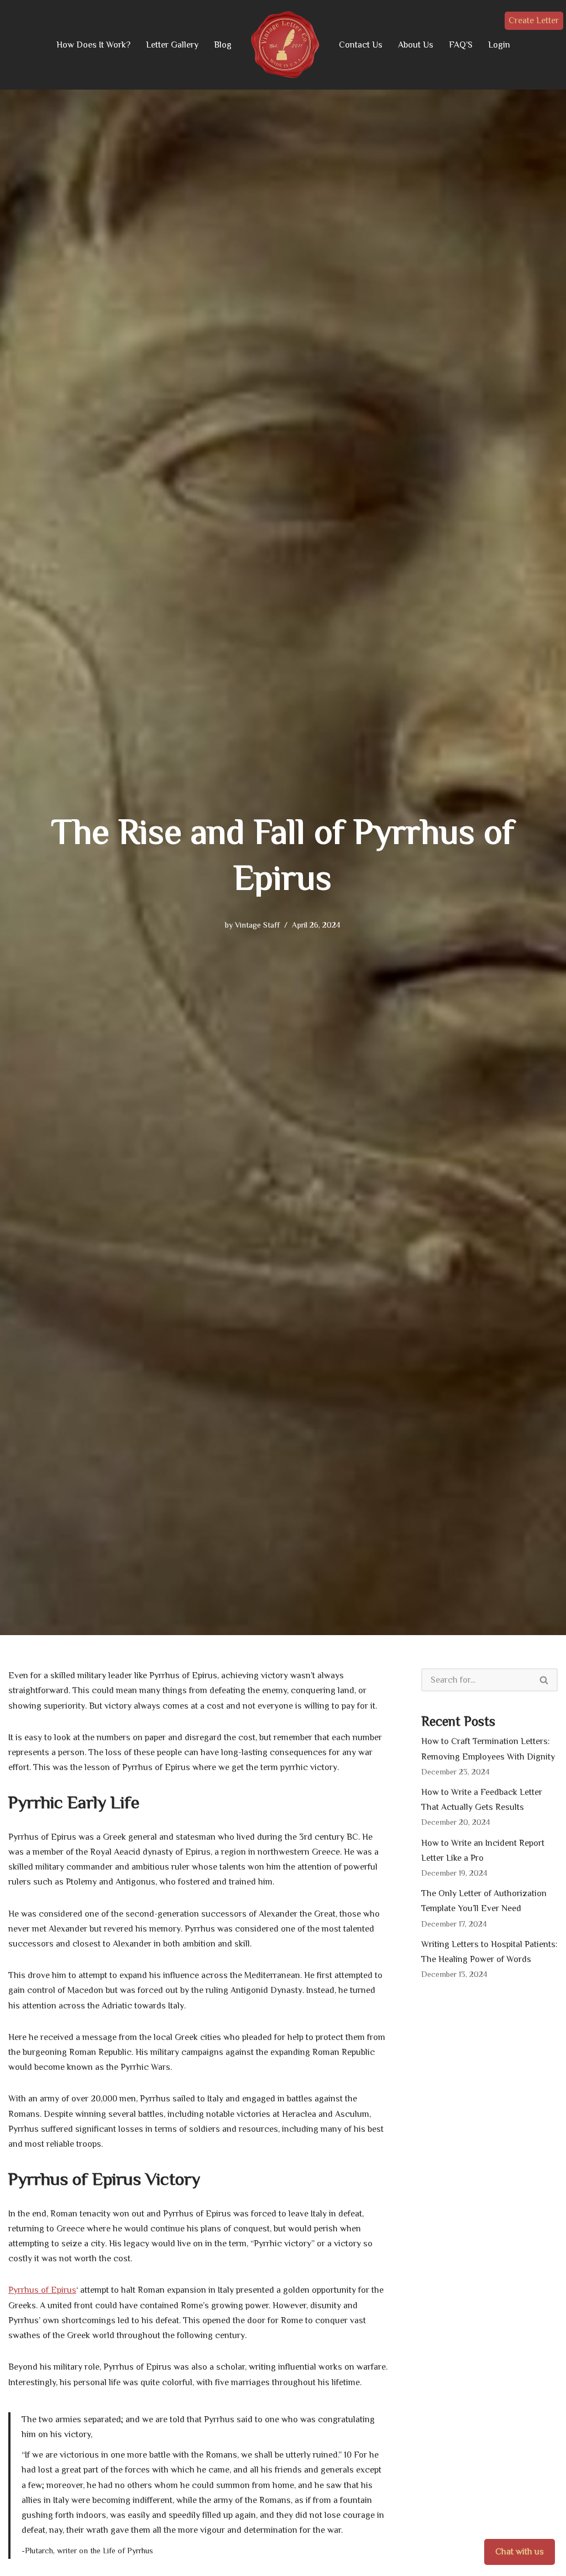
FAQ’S (461, 45)
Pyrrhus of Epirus (42, 2290)
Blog (223, 45)
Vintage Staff (257, 925)
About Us (416, 45)
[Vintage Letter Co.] (285, 45)
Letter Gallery (172, 45)
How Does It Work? (93, 45)
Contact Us (361, 45)
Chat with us (520, 2552)
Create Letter (534, 20)
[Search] (544, 1680)
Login (499, 45)
